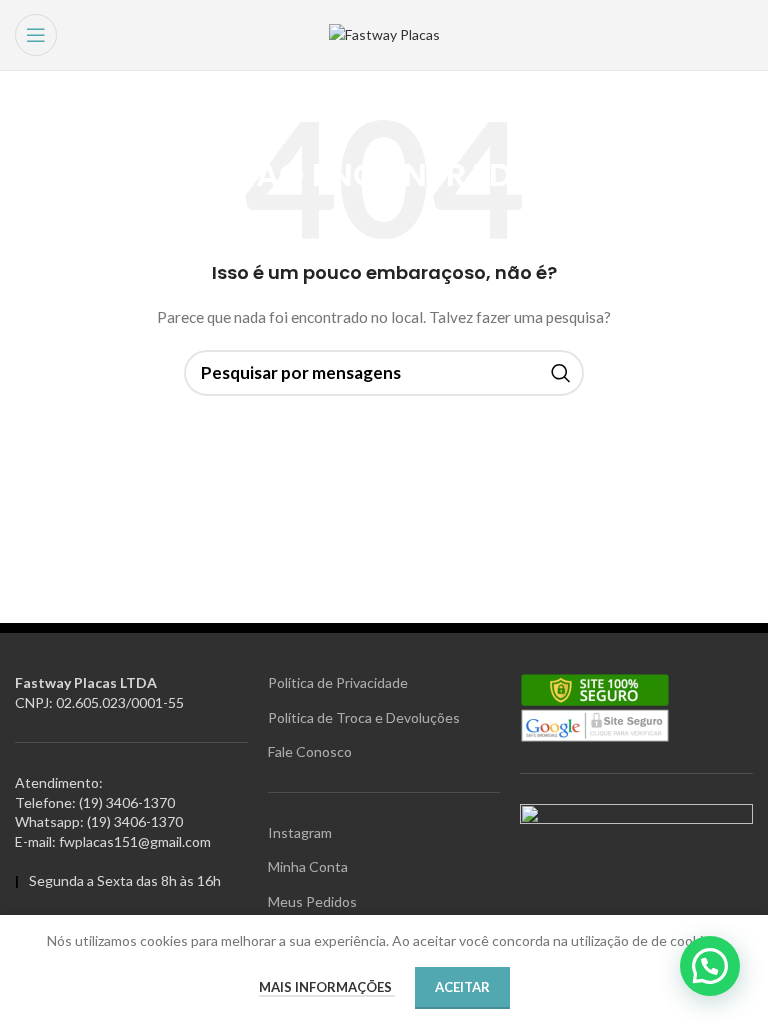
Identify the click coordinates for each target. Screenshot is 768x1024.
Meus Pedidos (312, 901)
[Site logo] (384, 33)
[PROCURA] (561, 373)
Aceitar (462, 987)
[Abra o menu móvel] (36, 35)
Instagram (300, 832)
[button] (710, 966)
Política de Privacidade (338, 682)
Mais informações (327, 987)
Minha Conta (308, 866)
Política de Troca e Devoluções (364, 717)
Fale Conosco (310, 751)
